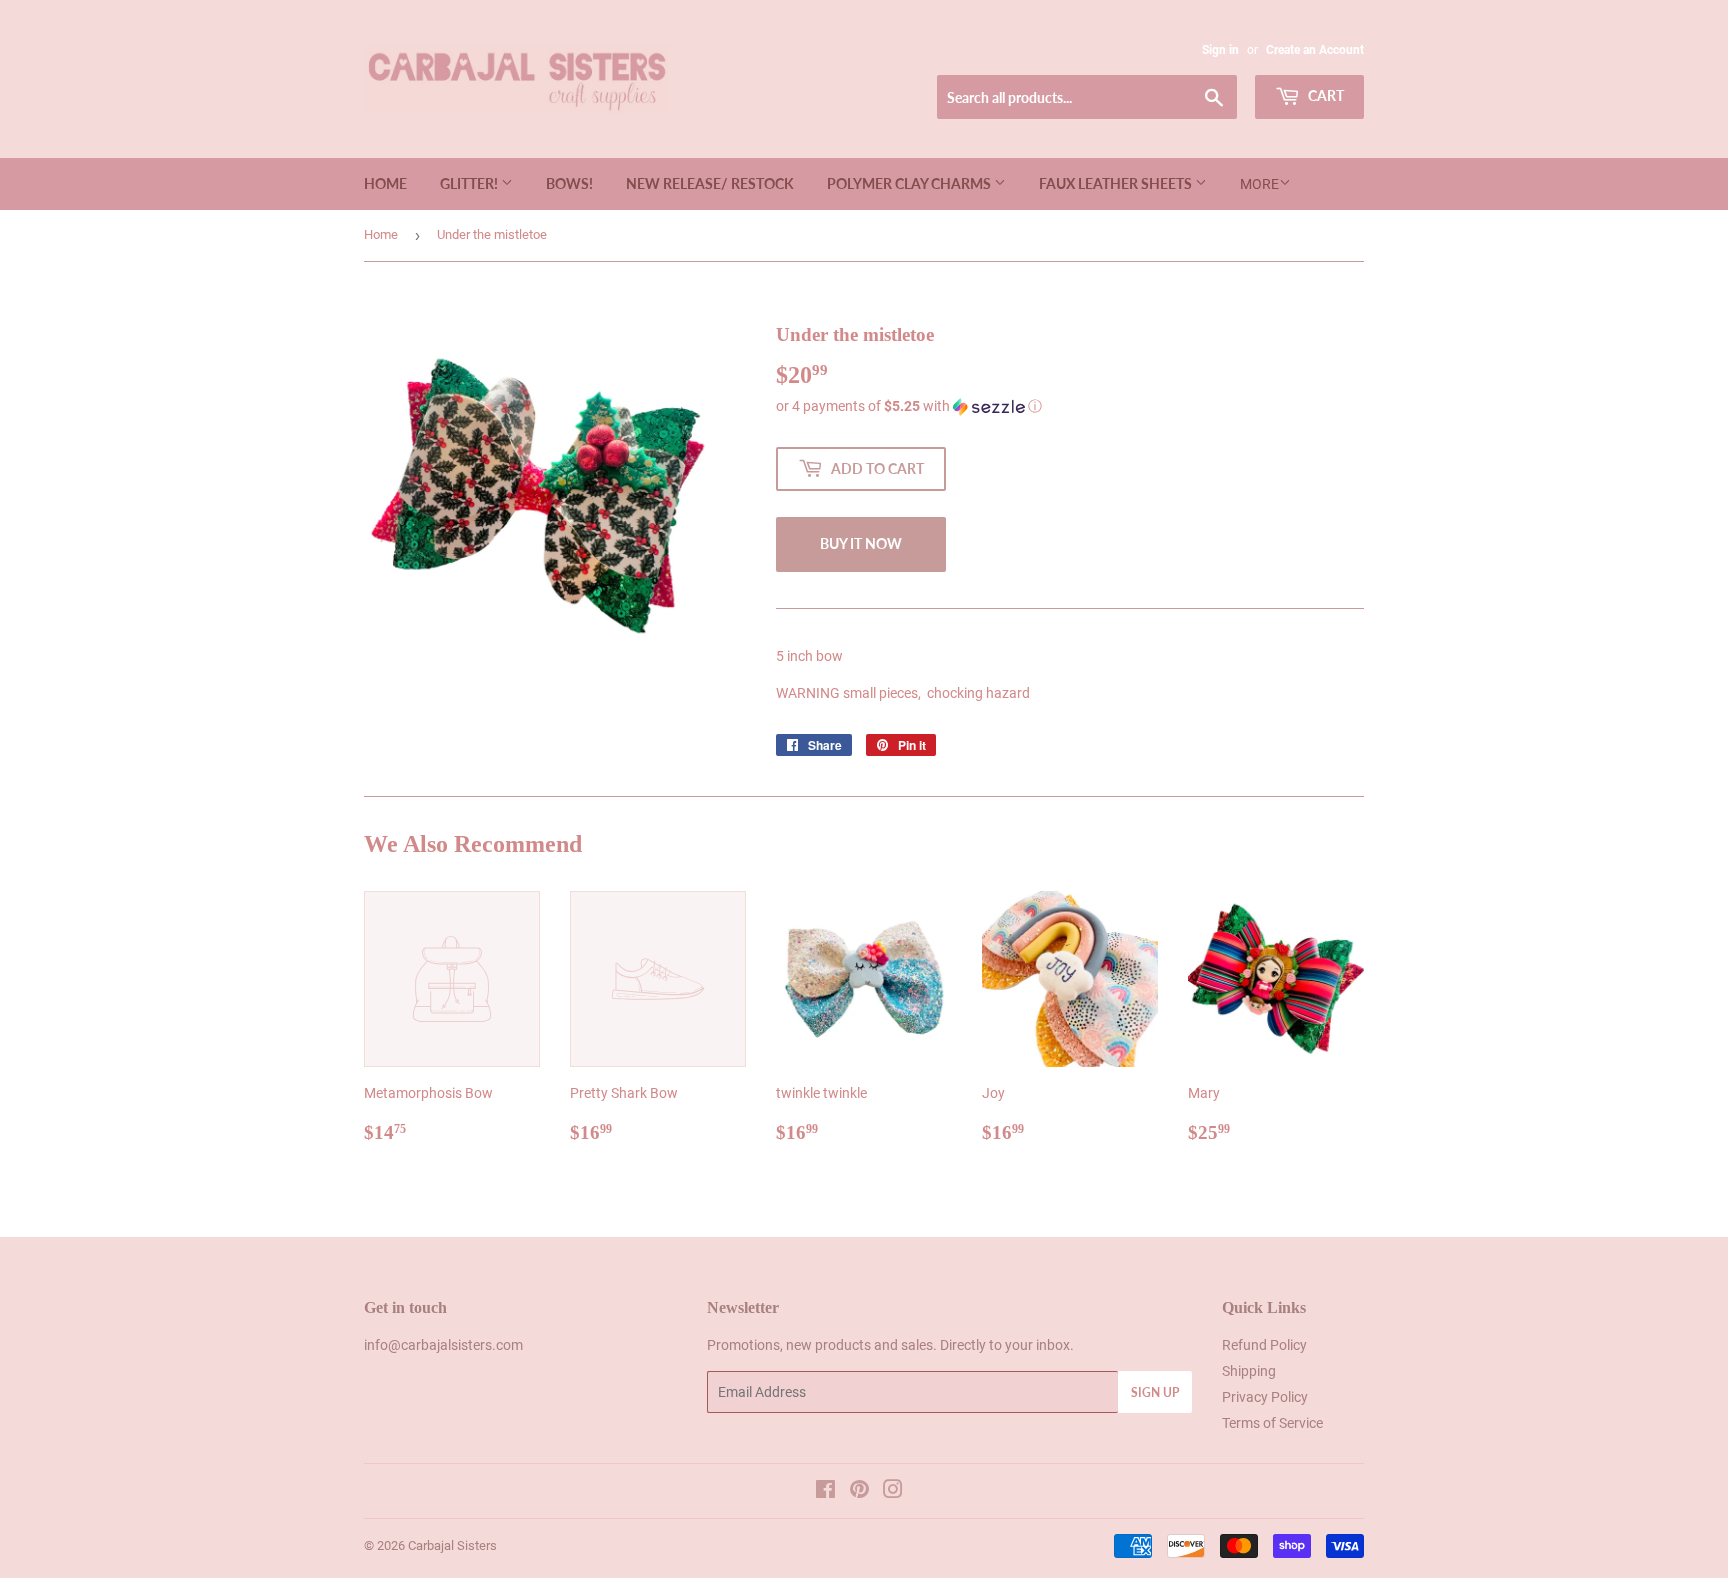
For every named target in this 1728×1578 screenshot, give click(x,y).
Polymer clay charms (910, 183)
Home (385, 183)
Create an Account (1315, 50)
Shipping (1249, 1371)
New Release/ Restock (710, 183)
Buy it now (861, 543)
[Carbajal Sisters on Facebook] (825, 1492)
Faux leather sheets (1117, 183)
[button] (1070, 406)
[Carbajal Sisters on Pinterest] (859, 1492)
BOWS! (569, 183)
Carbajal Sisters (452, 1545)
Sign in (1220, 50)
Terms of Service (1272, 1423)
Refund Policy (1264, 1345)
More (1259, 184)
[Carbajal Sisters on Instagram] (893, 1492)
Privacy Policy (1265, 1397)
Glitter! (470, 183)
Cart (1324, 95)
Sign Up (1155, 1392)
